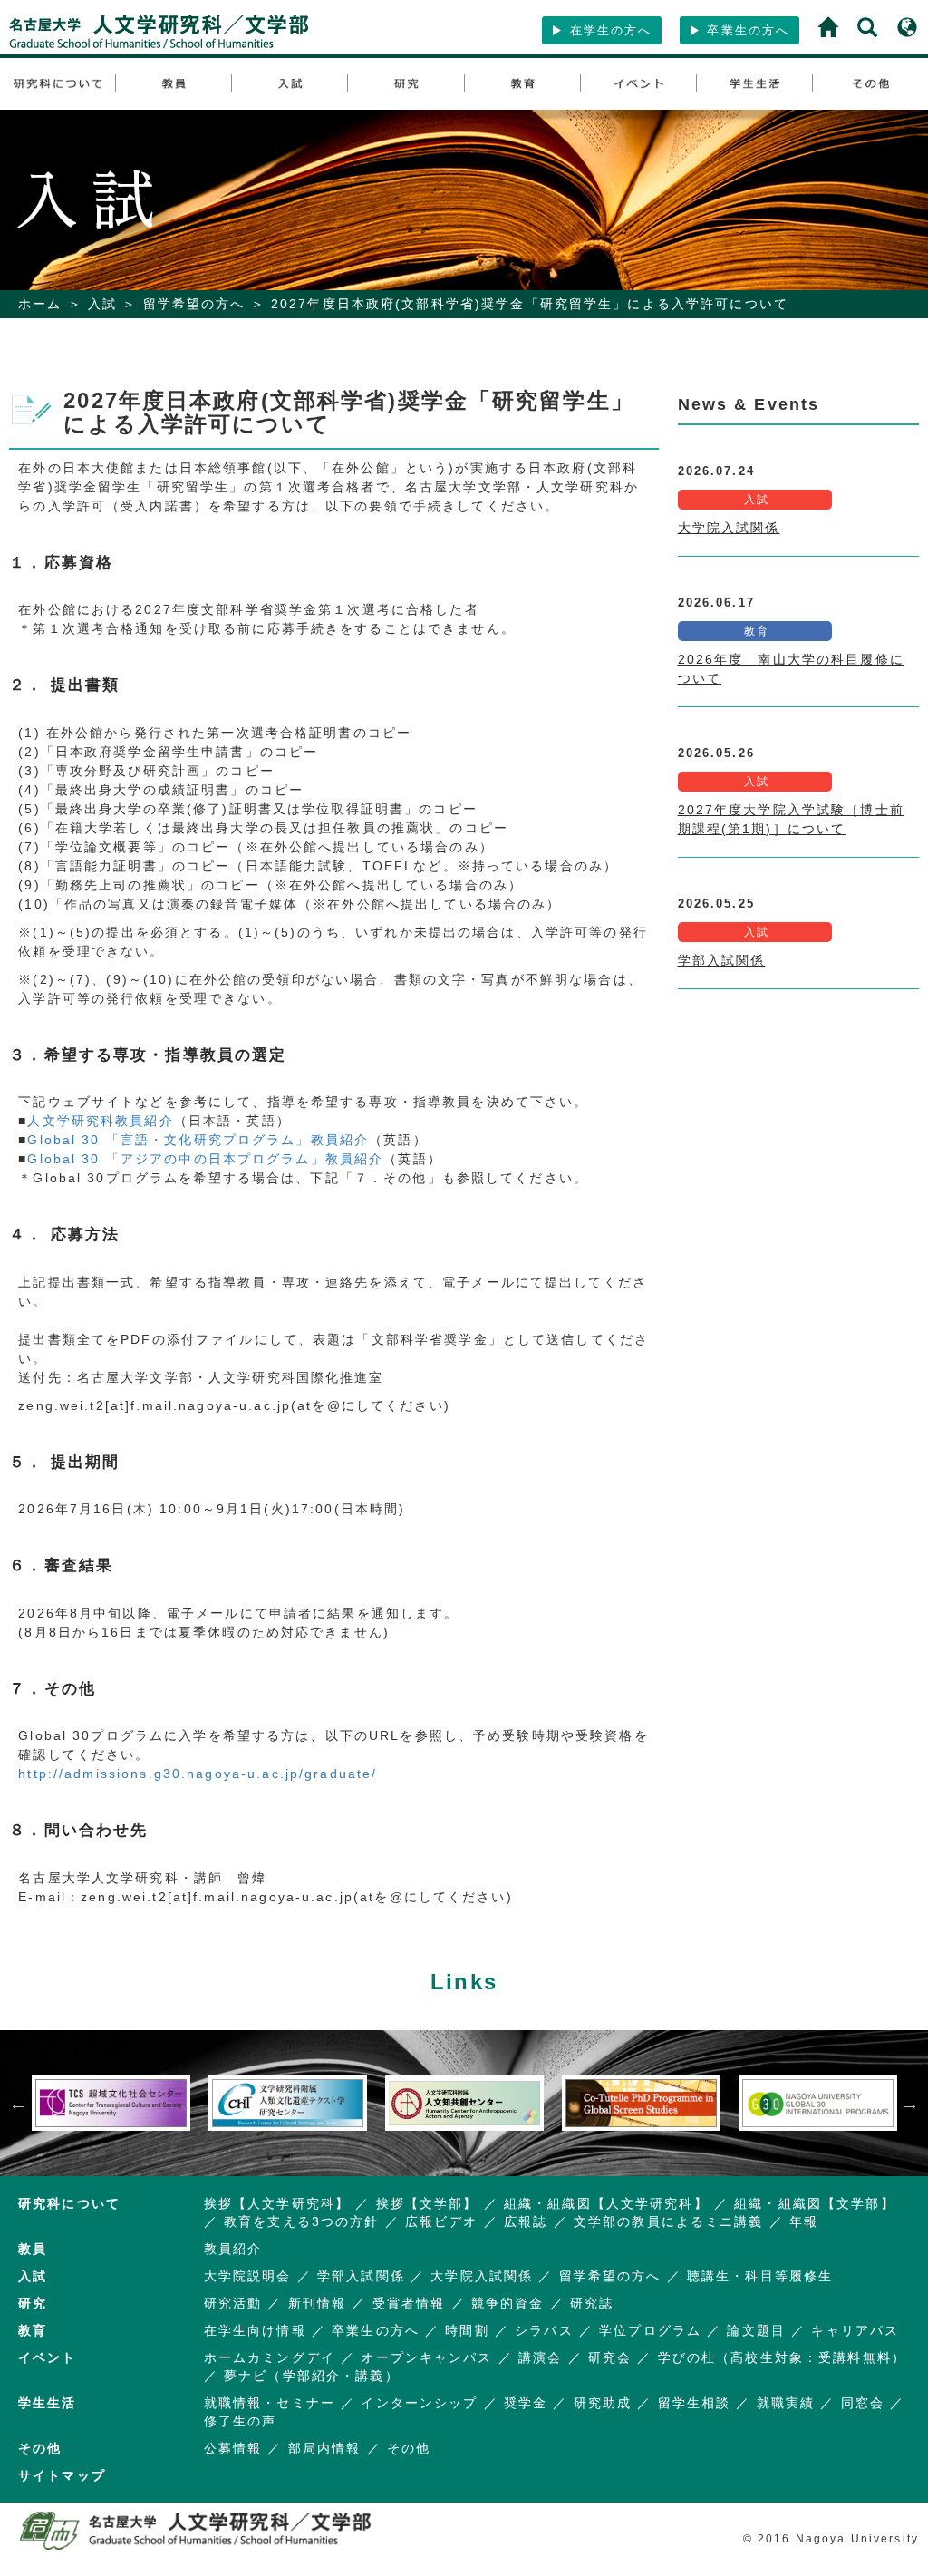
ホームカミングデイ (270, 2357)
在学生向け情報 (255, 2330)
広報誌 (526, 2221)
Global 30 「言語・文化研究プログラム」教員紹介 (198, 1140)
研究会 (610, 2357)
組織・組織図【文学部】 (814, 2203)
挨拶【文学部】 (427, 2203)
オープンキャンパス (426, 2357)
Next (910, 2104)
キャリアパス (855, 2330)
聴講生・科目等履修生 (760, 2276)
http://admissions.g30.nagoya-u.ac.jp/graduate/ (198, 1774)
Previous (18, 2104)
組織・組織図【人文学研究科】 (606, 2203)
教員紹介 (233, 2249)
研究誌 (592, 2303)
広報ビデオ (442, 2221)
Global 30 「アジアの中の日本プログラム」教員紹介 (205, 1159)
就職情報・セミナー (270, 2403)
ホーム (40, 304)
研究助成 (603, 2403)
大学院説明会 (248, 2276)
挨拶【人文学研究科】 (277, 2203)
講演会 (540, 2357)
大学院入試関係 (729, 528)
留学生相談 (695, 2403)
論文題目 (756, 2330)
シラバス (544, 2330)
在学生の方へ (608, 30)
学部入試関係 (722, 960)
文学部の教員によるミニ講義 (669, 2221)
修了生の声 (241, 2421)
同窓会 (863, 2403)
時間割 (467, 2330)
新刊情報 (318, 2303)
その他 (409, 2448)
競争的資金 (508, 2303)
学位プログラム (650, 2330)
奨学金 (526, 2403)
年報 (804, 2221)
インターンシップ (419, 2403)
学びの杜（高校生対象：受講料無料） (782, 2357)
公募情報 (233, 2448)
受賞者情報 (409, 2303)
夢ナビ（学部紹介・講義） (312, 2376)
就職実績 (786, 2403)
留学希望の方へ (194, 304)
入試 (102, 304)
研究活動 (233, 2303)
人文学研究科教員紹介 (100, 1121)
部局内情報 (325, 2448)
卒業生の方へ (745, 30)
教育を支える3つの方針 (301, 2221)
